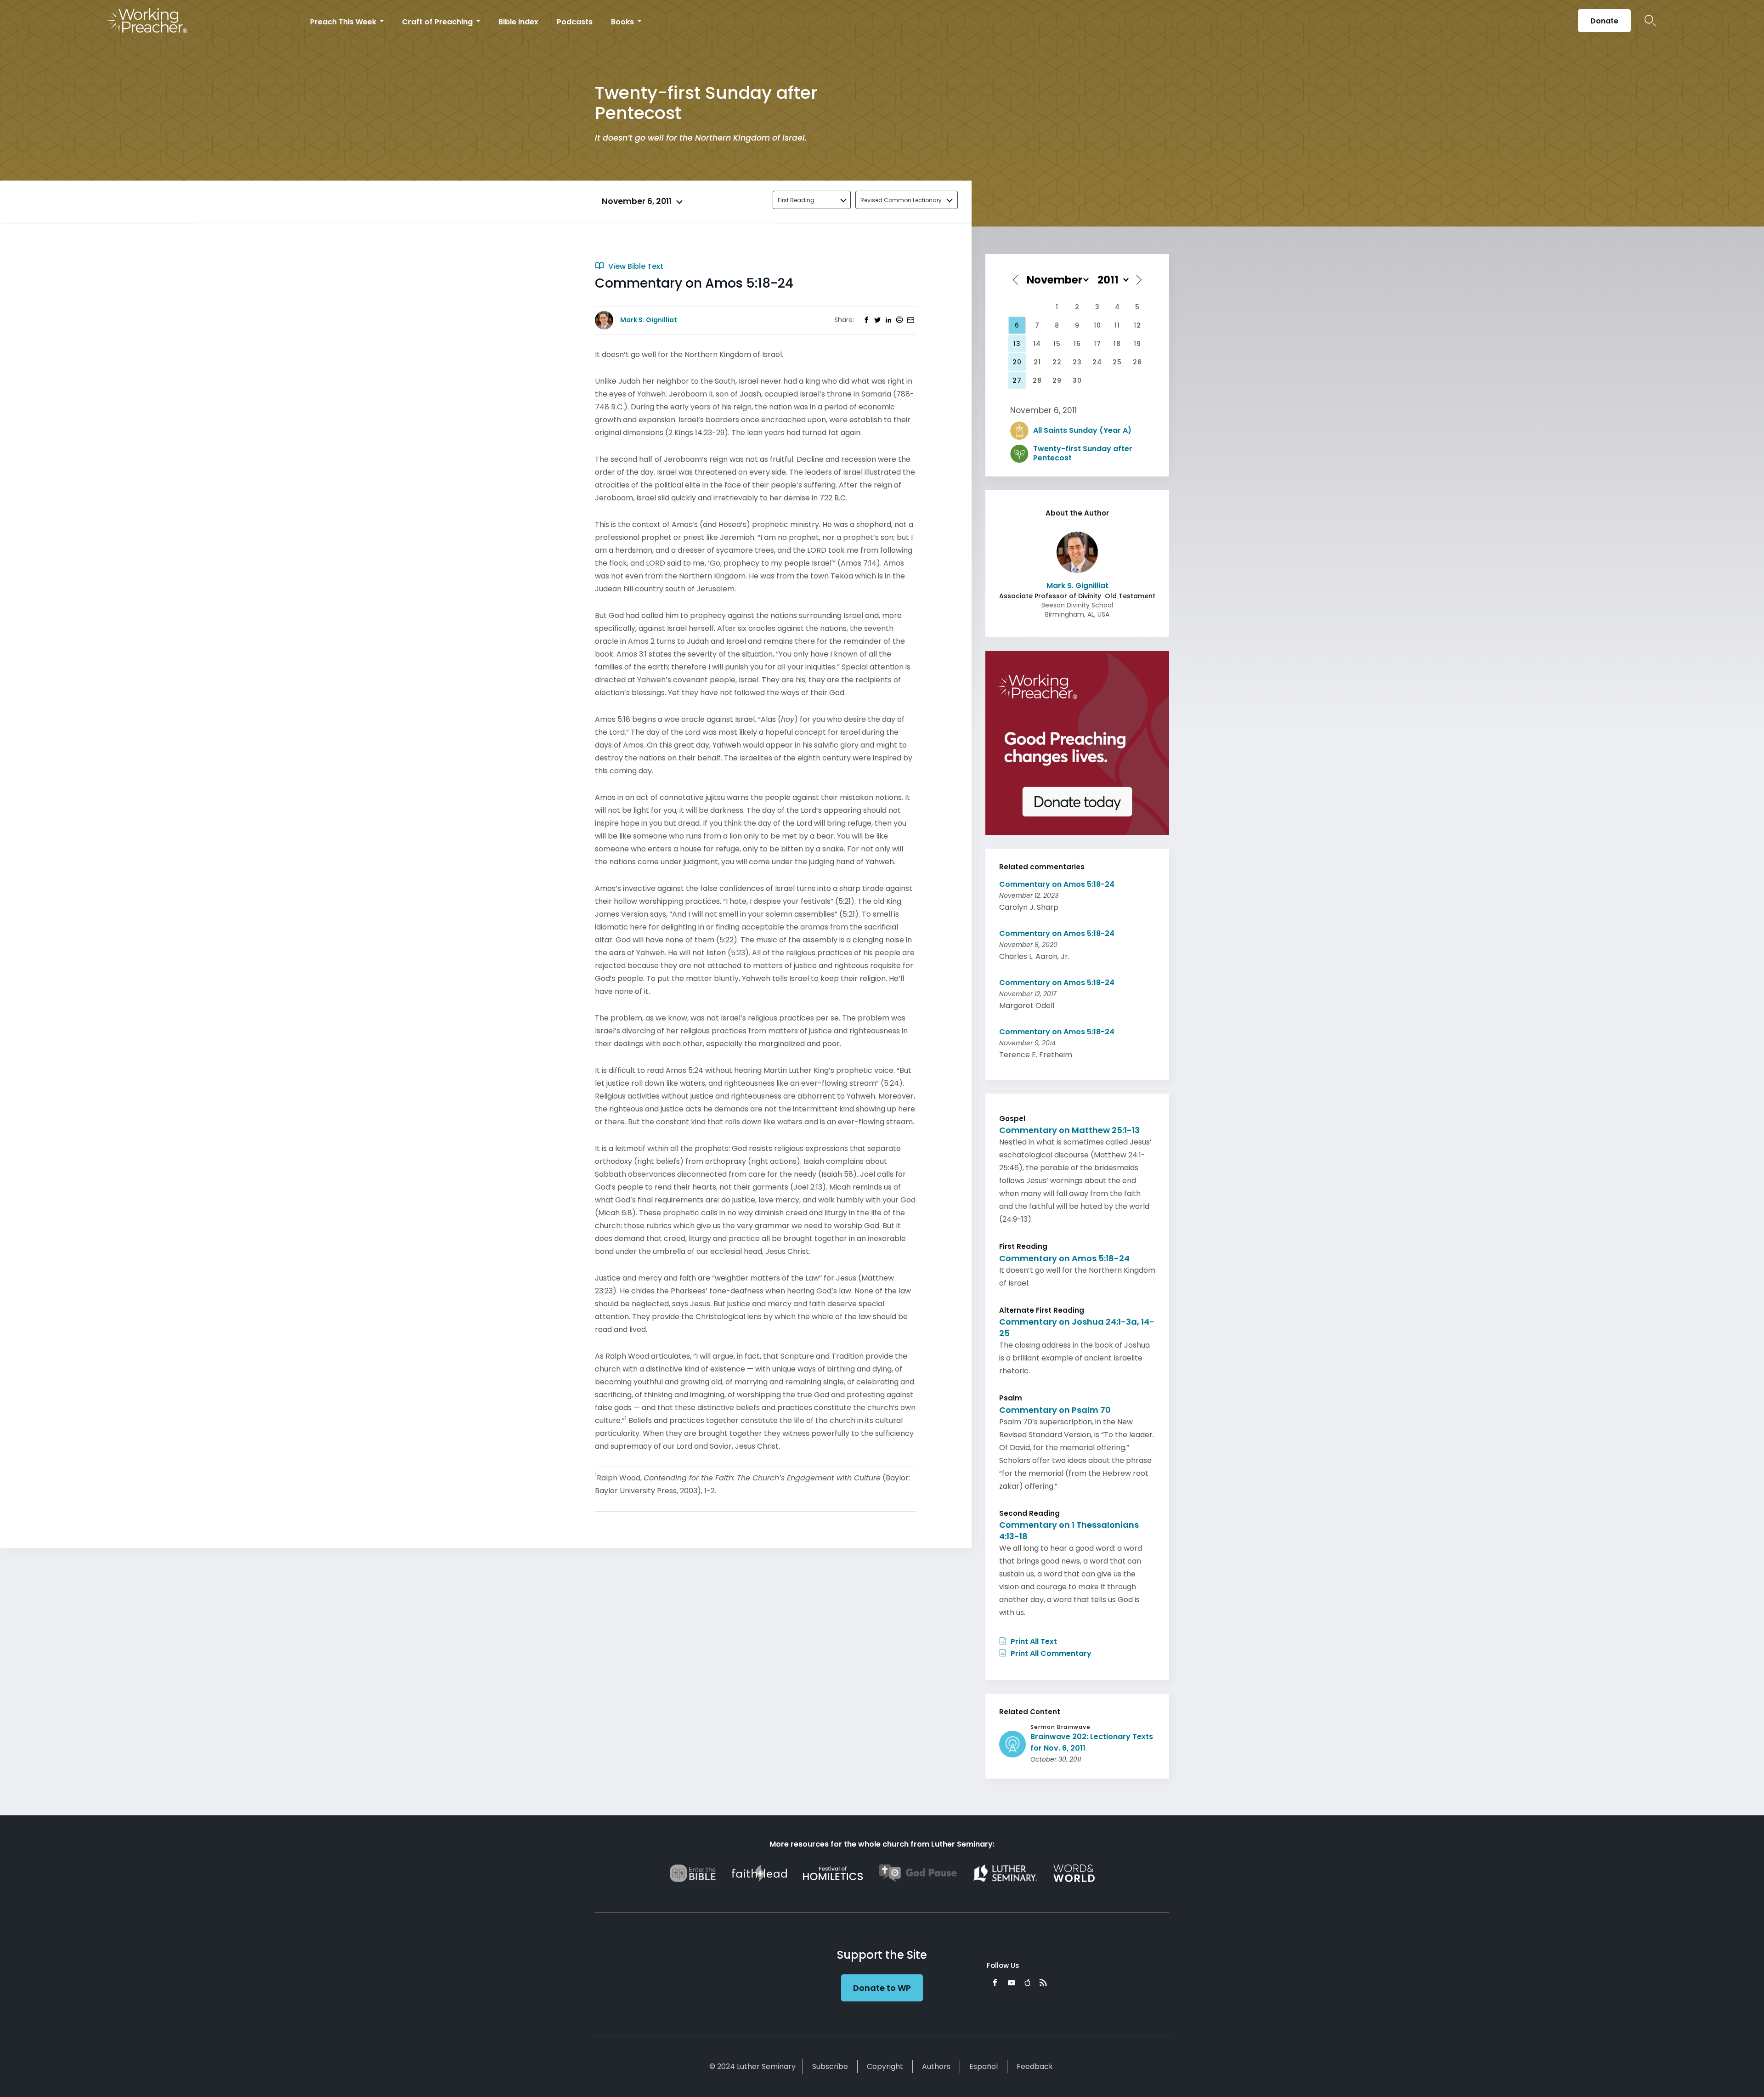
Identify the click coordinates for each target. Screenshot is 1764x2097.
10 (1097, 325)
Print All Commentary (1050, 1653)
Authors (936, 2066)
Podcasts (575, 22)
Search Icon (1650, 21)
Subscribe (830, 2066)
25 (1117, 362)
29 (1057, 380)
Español (984, 2066)
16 (1077, 344)
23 (1077, 362)
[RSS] (1043, 1983)
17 (1097, 344)
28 (1037, 380)
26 (1137, 362)
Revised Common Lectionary (901, 200)
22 (1057, 362)
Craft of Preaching (438, 22)
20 (1017, 362)
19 (1137, 344)
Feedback (1035, 2066)
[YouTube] (1012, 1983)
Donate (1604, 21)
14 (1037, 344)
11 (1117, 325)
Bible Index (518, 22)
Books (623, 22)
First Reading (796, 200)
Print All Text (1033, 1641)
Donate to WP (882, 1988)
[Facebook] (995, 1983)
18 (1117, 344)
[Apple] (1027, 1983)
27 (1017, 380)
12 (1137, 325)
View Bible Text (635, 266)
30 (1077, 380)
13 (1017, 344)
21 (1037, 362)
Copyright (885, 2066)
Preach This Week (344, 22)
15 (1057, 344)
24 (1097, 362)
